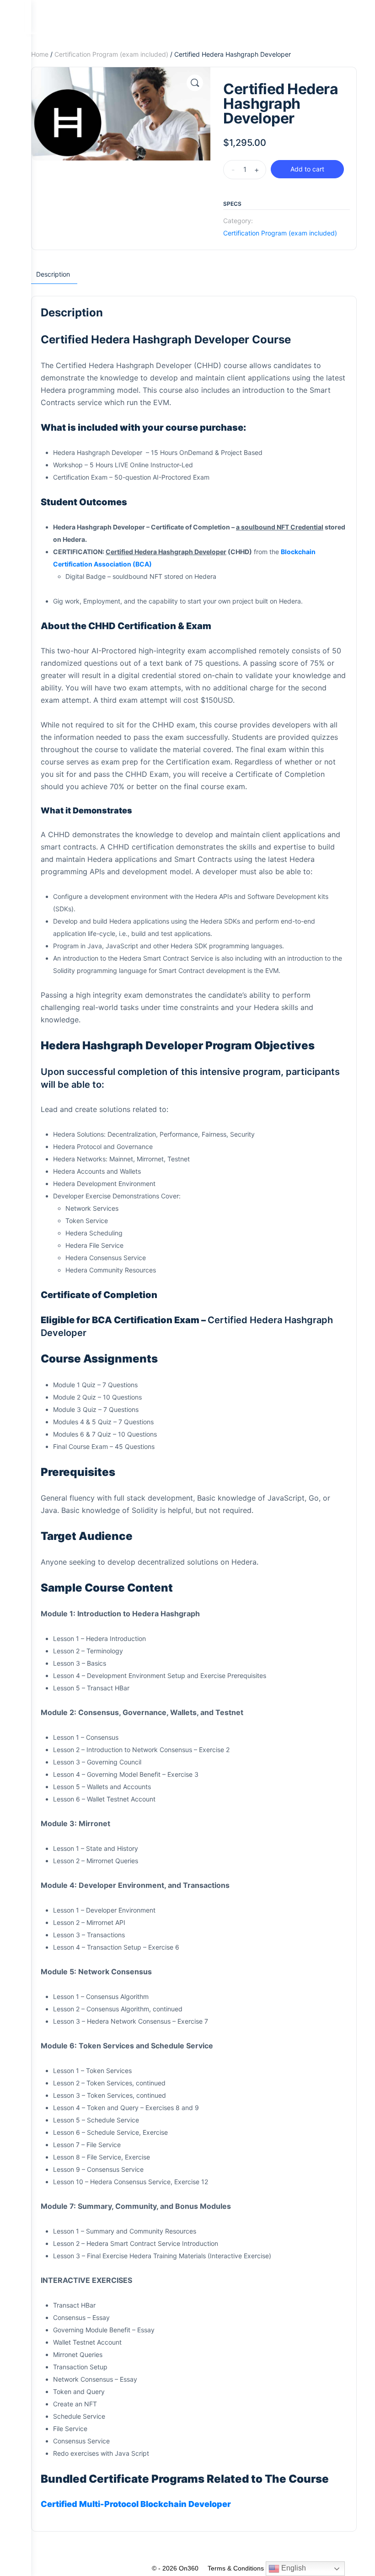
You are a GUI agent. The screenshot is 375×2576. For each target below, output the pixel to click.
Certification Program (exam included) (111, 54)
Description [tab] (53, 274)
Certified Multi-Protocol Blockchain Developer (136, 2504)
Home (40, 54)
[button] (195, 83)
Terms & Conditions (236, 2568)
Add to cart (307, 169)
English (293, 2568)
